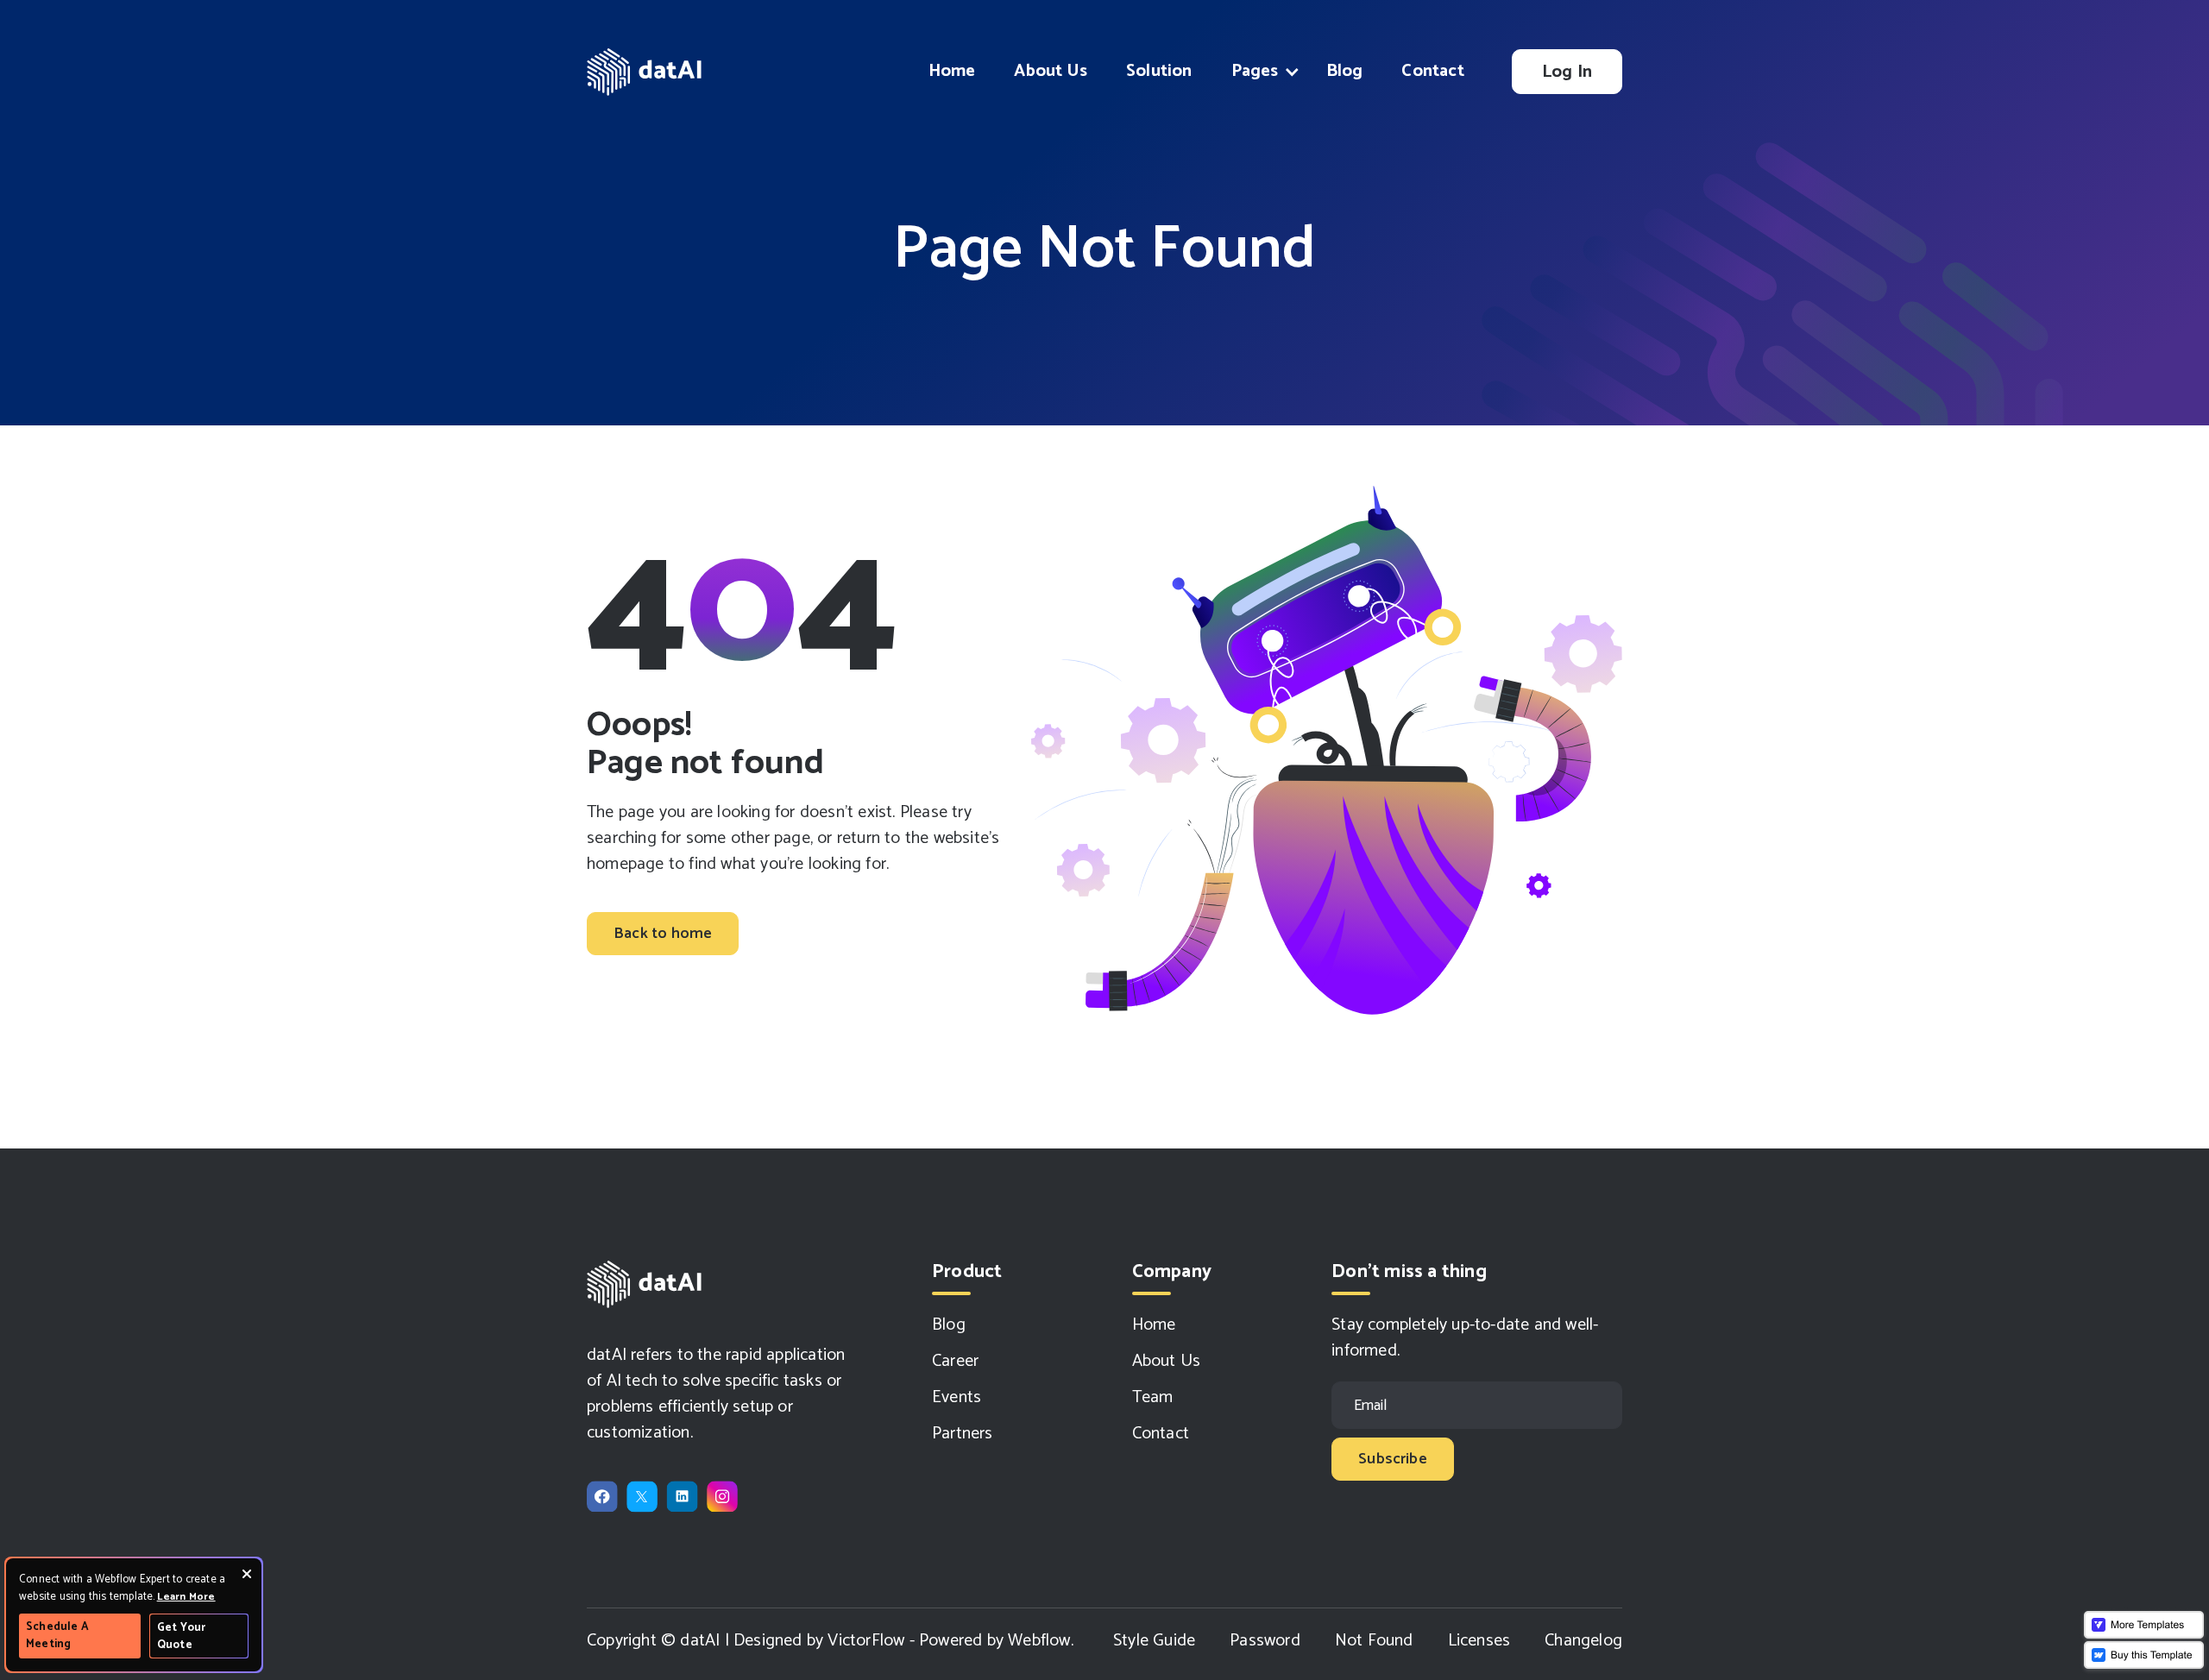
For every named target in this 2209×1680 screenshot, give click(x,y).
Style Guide (1154, 1641)
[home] (645, 72)
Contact (1432, 71)
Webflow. (1041, 1641)
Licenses (1479, 1641)
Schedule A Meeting (57, 1636)
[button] (1259, 72)
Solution (1159, 71)
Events (957, 1398)
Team (1153, 1398)
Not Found (1374, 1641)
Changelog (1583, 1641)
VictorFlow (866, 1641)
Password (1265, 1641)
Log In (1567, 72)
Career (955, 1362)
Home (952, 71)
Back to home (663, 934)
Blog (1345, 71)
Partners (963, 1434)
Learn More (186, 1597)
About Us (1051, 71)
